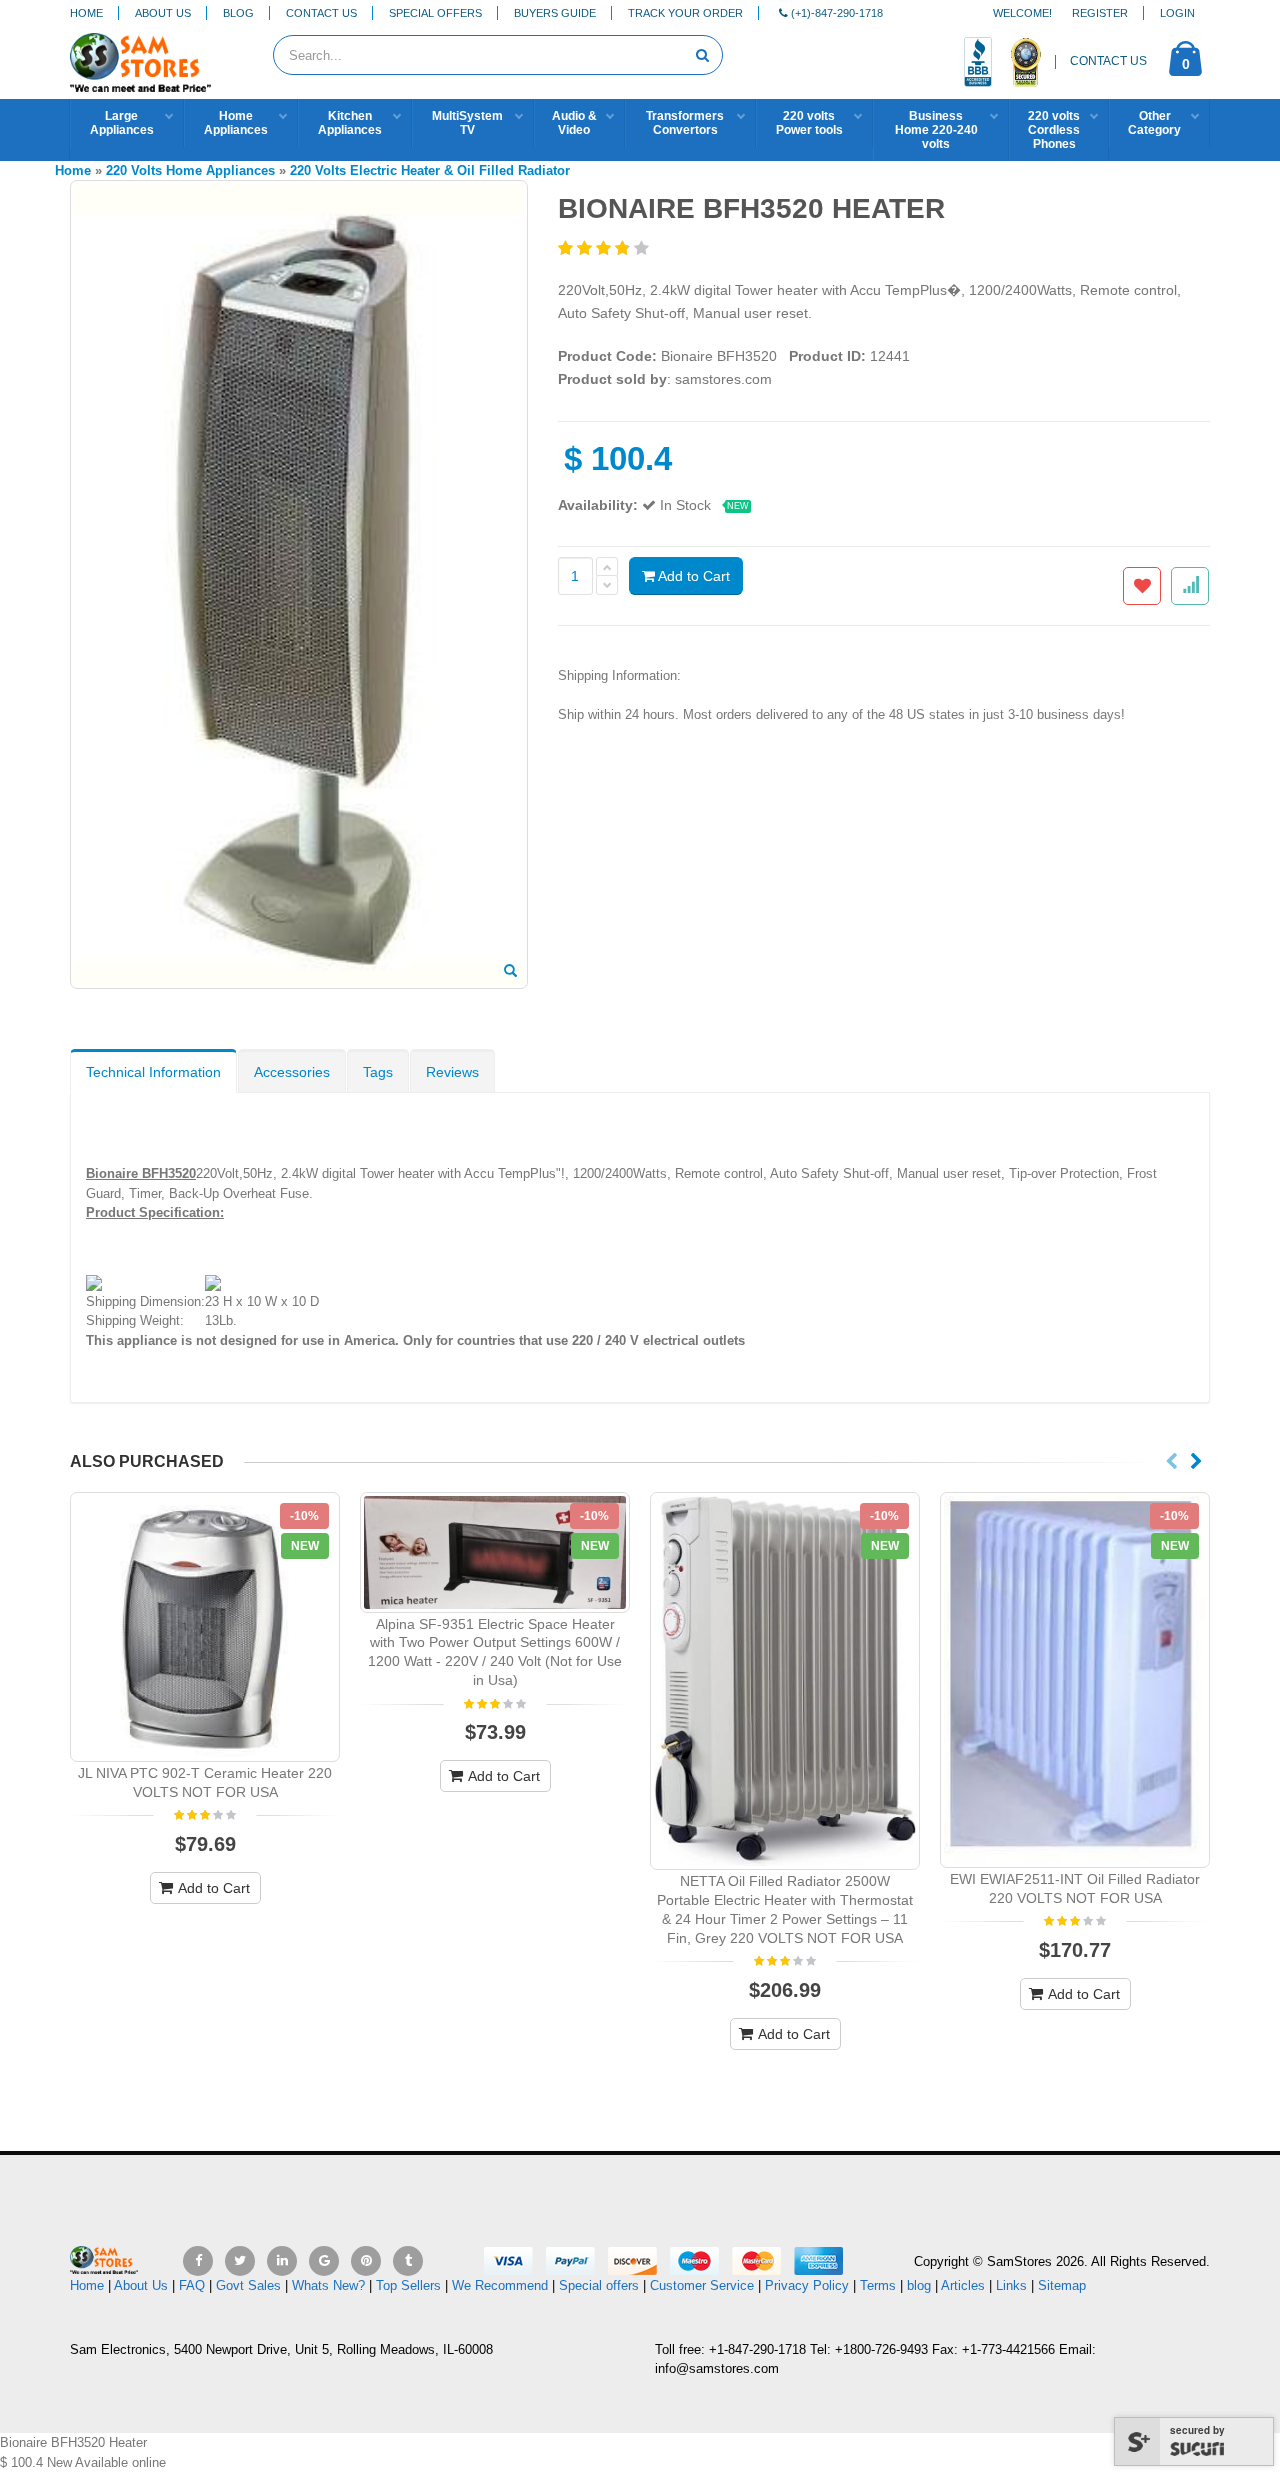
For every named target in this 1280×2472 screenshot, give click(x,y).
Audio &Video (574, 123)
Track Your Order (685, 13)
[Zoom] (510, 972)
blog (919, 2285)
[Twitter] (240, 2261)
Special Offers (435, 13)
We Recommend (500, 2285)
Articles (963, 2285)
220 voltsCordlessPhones (1054, 130)
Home (86, 13)
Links (1011, 2285)
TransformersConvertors (685, 123)
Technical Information (153, 1072)
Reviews (452, 1072)
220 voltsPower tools (809, 123)
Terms (880, 2285)
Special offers (599, 2285)
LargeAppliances (122, 123)
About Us (163, 13)
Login (1177, 13)
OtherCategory (1154, 123)
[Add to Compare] (1190, 586)
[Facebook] (198, 2261)
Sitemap (1062, 2285)
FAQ (192, 2285)
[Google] (324, 2261)
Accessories (292, 1072)
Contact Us (321, 13)
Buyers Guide (555, 13)
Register (1100, 13)
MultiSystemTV (467, 123)
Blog (238, 13)
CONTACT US (1108, 61)
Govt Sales (248, 2285)
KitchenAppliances (350, 123)
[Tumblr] (408, 2261)
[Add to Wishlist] (1142, 586)
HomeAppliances (236, 123)
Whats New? (328, 2285)
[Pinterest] (366, 2261)
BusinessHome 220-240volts (936, 130)
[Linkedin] (282, 2261)
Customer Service (702, 2285)
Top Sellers (408, 2285)
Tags (378, 1072)
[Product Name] (205, 1627)
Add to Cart (692, 576)
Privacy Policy (807, 2285)
